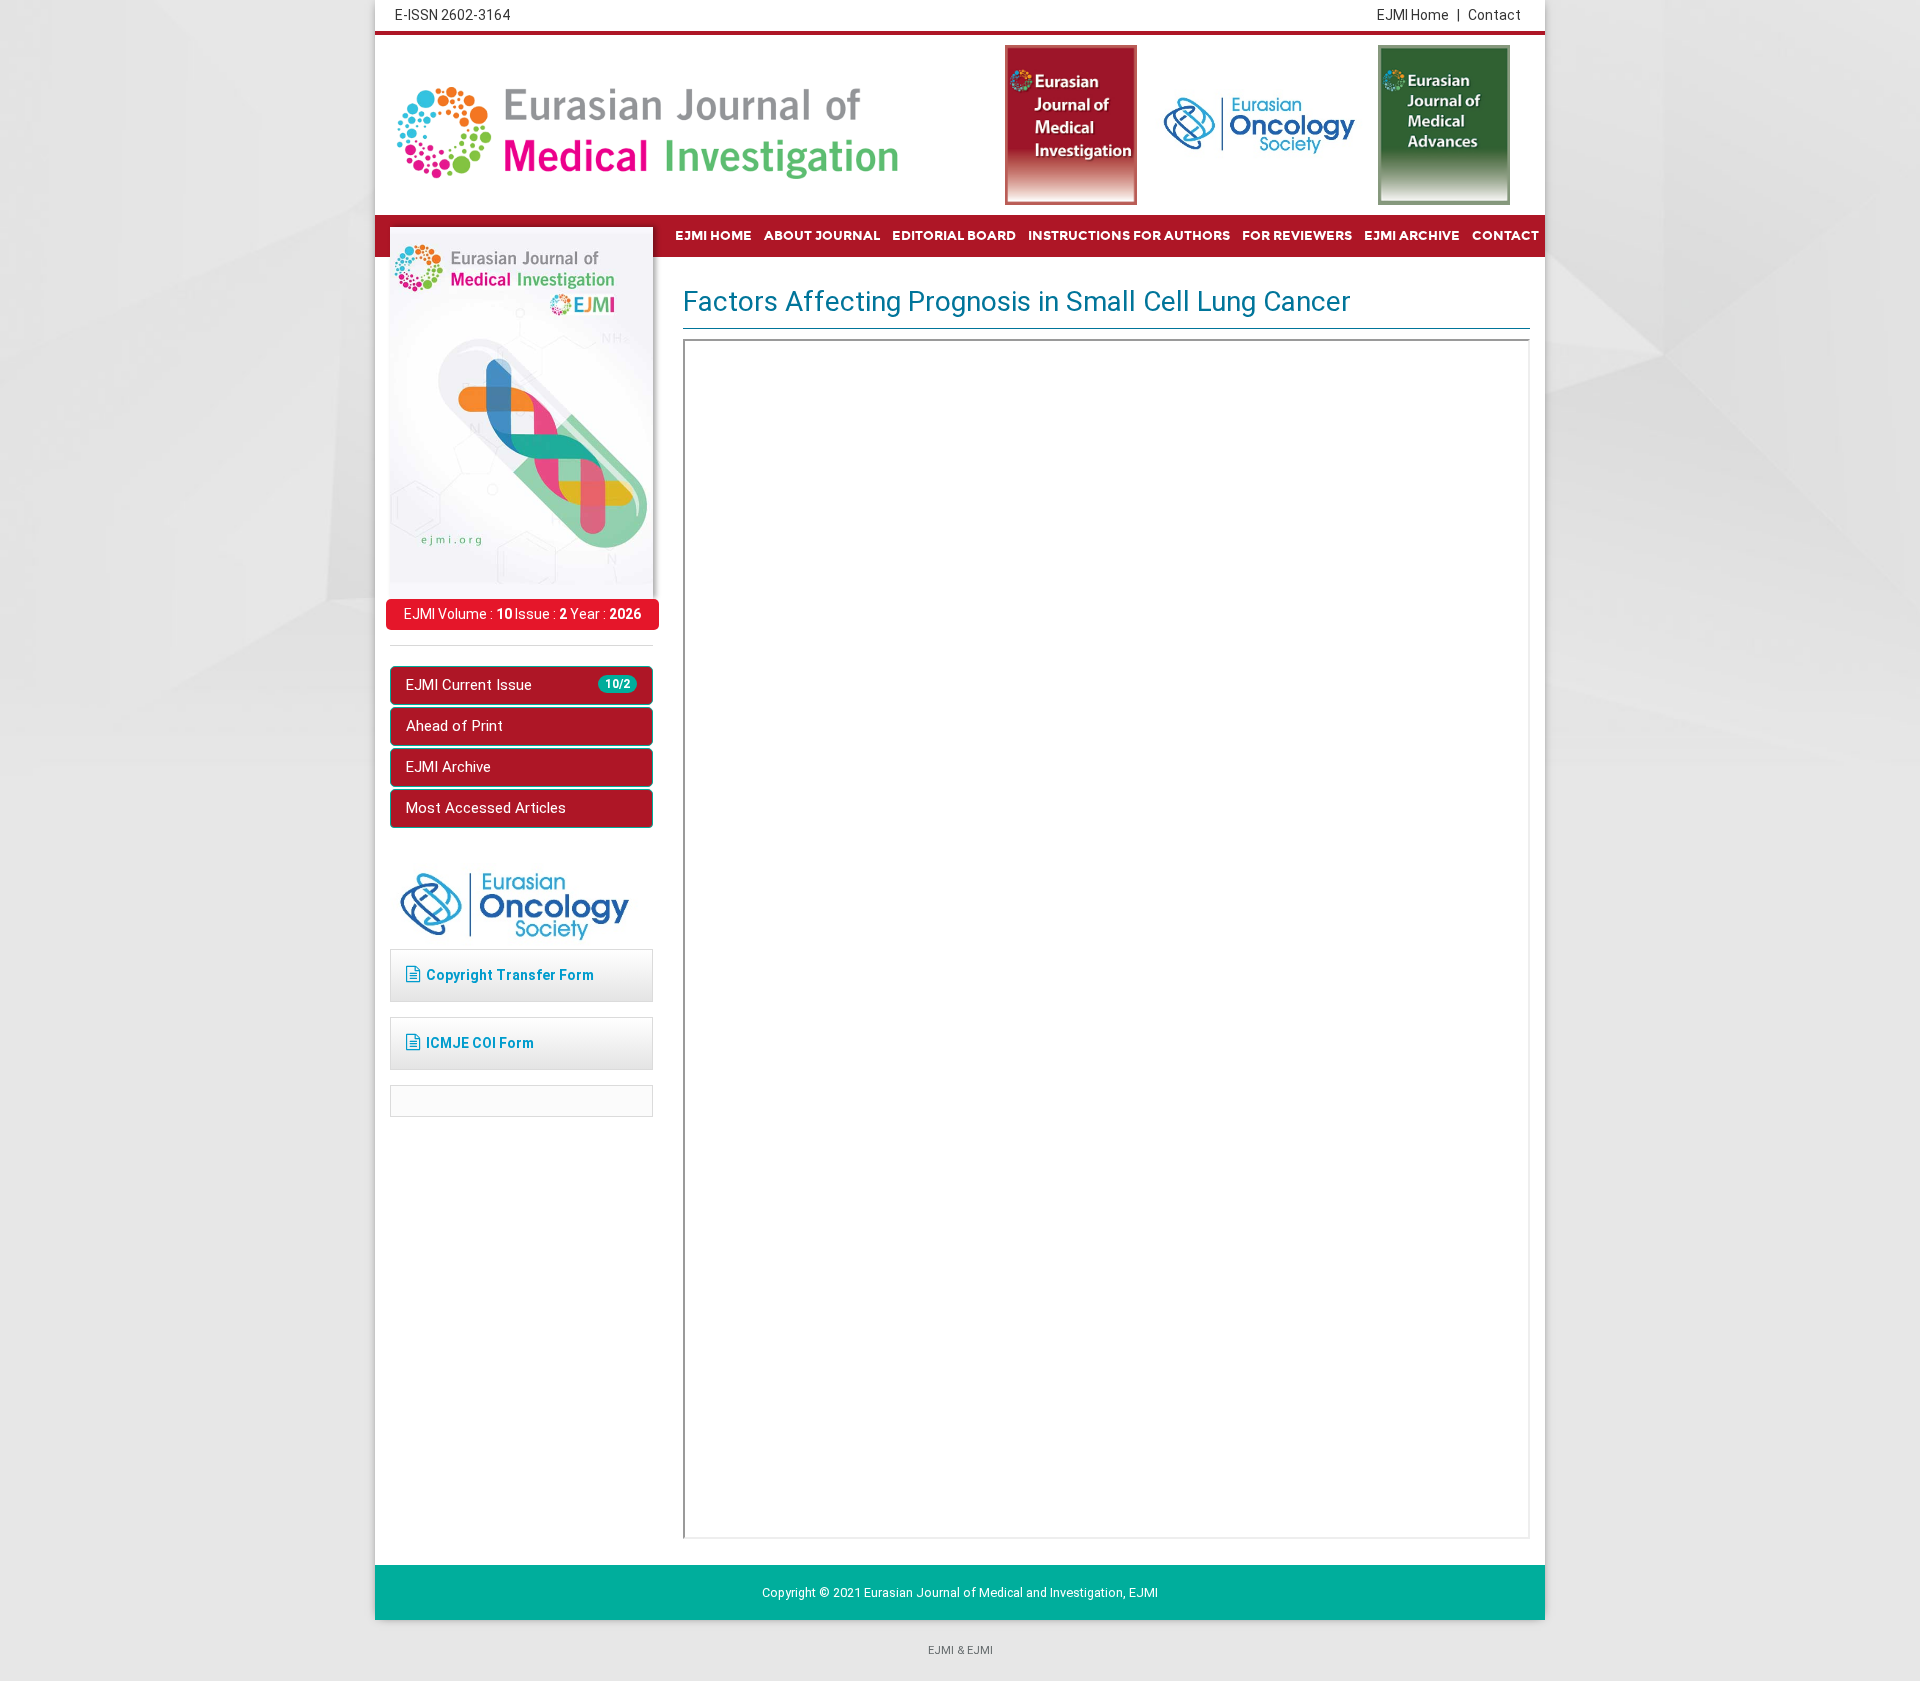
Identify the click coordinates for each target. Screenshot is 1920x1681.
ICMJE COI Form (480, 1043)
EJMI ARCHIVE (1412, 236)
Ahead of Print (454, 726)
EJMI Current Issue (518, 685)
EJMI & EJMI (960, 1650)
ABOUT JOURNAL (822, 236)
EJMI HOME (713, 236)
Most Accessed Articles (486, 808)
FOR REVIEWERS (1297, 236)
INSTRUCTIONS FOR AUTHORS (1129, 236)
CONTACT (1505, 236)
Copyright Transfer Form (510, 975)
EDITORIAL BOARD (954, 236)
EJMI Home (1418, 15)
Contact (1494, 15)
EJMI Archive (448, 767)
